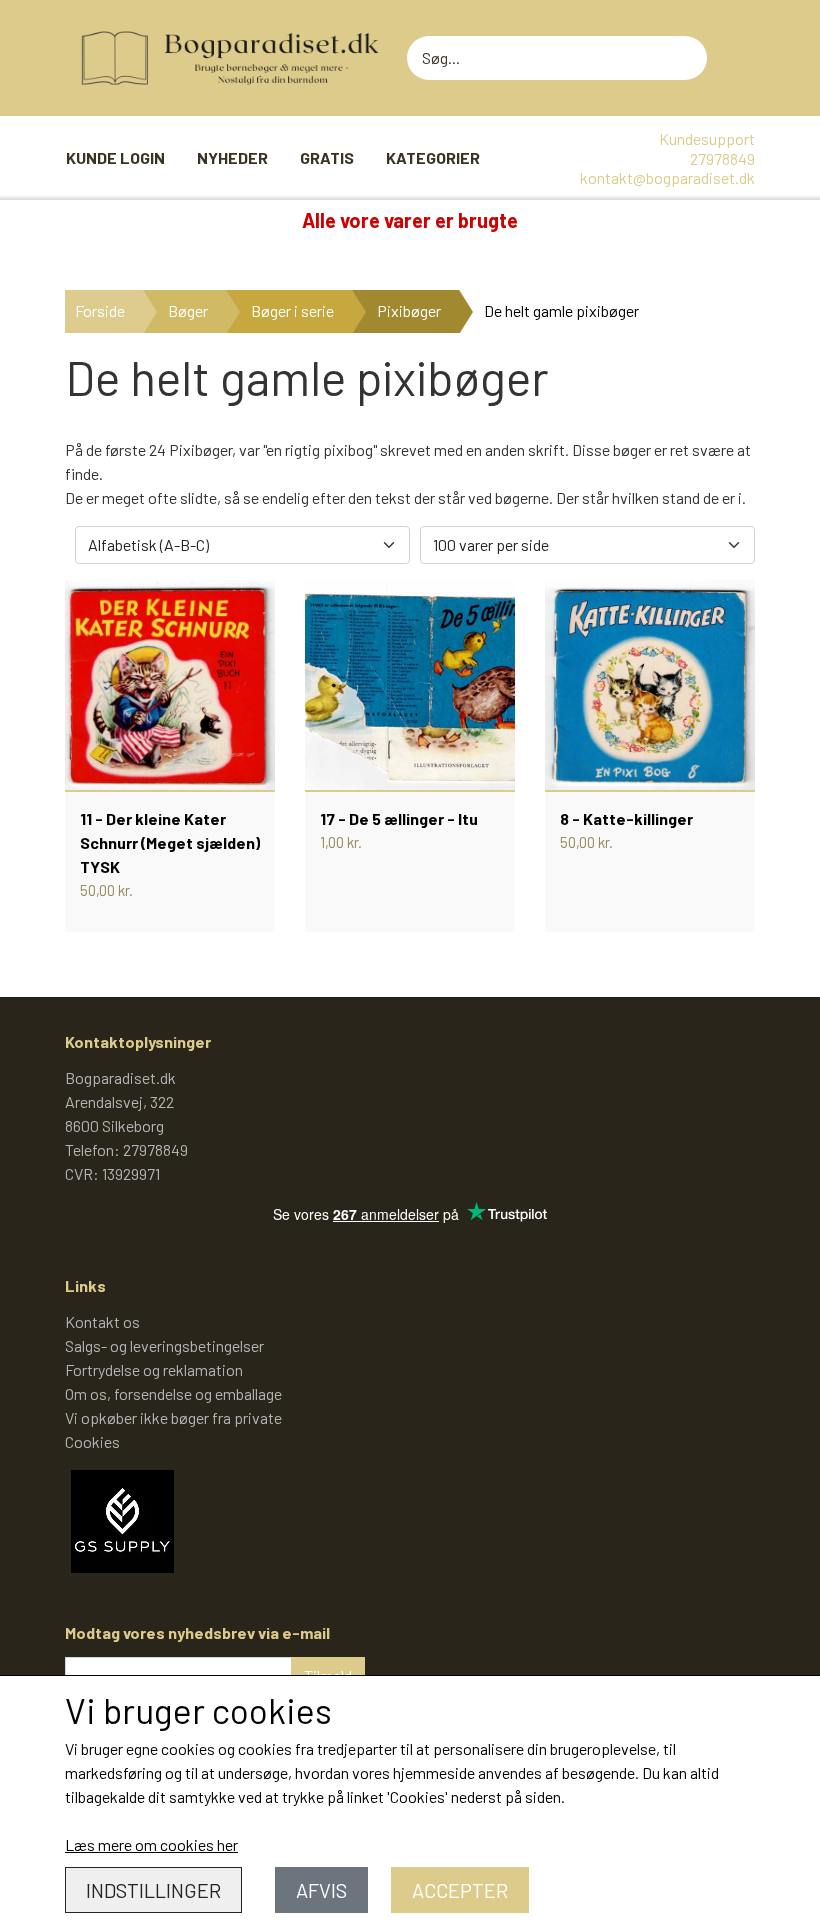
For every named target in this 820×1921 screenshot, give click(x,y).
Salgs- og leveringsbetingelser (164, 1345)
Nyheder (232, 157)
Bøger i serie (292, 310)
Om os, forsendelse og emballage (173, 1393)
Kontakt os (102, 1321)
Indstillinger (153, 1890)
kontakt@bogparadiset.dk (667, 177)
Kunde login (115, 157)
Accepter (460, 1890)
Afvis (321, 1890)
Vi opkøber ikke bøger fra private (173, 1417)
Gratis (327, 157)
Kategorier (433, 157)
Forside (100, 310)
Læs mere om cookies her (151, 1844)
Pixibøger (409, 310)
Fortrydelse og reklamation (154, 1369)
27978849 (722, 158)
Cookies (92, 1441)
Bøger (188, 310)
